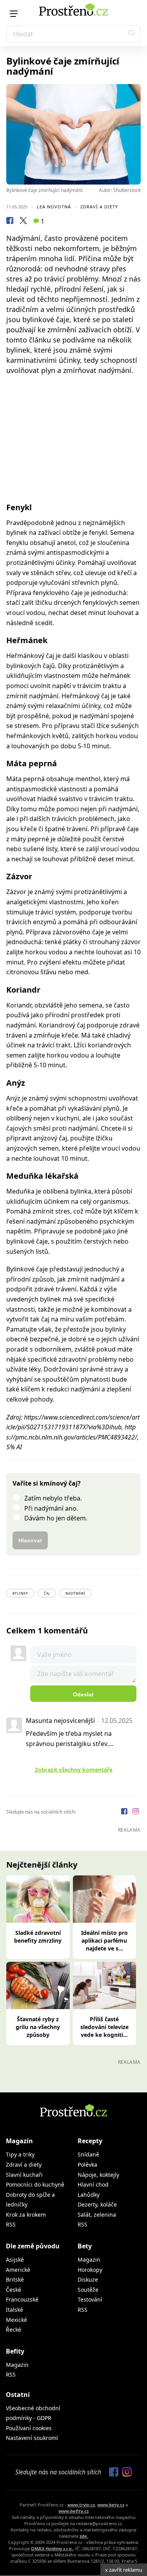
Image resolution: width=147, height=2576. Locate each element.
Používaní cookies (29, 2428)
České (14, 2290)
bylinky (20, 1593)
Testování (90, 2299)
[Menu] (14, 14)
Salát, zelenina (97, 2215)
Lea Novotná (54, 207)
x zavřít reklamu (124, 2570)
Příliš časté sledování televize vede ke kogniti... (104, 2027)
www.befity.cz (73, 2511)
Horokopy (90, 2270)
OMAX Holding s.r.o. (52, 2548)
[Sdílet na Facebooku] (10, 222)
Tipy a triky (20, 2154)
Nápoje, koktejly (98, 2175)
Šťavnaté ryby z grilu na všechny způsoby (38, 2027)
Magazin (89, 2260)
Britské (15, 2279)
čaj (47, 1593)
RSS (11, 2224)
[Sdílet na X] (23, 222)
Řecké (14, 2330)
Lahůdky (89, 2195)
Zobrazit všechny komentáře (74, 1770)
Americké (18, 2270)
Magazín (19, 2141)
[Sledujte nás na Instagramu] (136, 1812)
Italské (15, 2310)
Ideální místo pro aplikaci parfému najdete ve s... (104, 1941)
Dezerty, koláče (97, 2204)
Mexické (16, 2320)
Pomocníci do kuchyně (35, 2184)
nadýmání (75, 1593)
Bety (85, 2246)
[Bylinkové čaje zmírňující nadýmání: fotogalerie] (73, 134)
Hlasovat (30, 1540)
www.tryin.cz (81, 2505)
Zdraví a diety (99, 207)
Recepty (90, 2141)
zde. (84, 2536)
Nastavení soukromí (32, 2438)
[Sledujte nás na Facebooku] (125, 1812)
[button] (132, 34)
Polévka (87, 2165)
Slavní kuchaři (24, 2175)
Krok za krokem (26, 2215)
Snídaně (88, 2154)
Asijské (15, 2260)
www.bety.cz (111, 2505)
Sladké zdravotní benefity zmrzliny (38, 1937)
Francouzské (22, 2299)
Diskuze (88, 2279)
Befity (15, 2351)
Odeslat (83, 1694)
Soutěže (88, 2290)
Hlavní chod (93, 2184)
